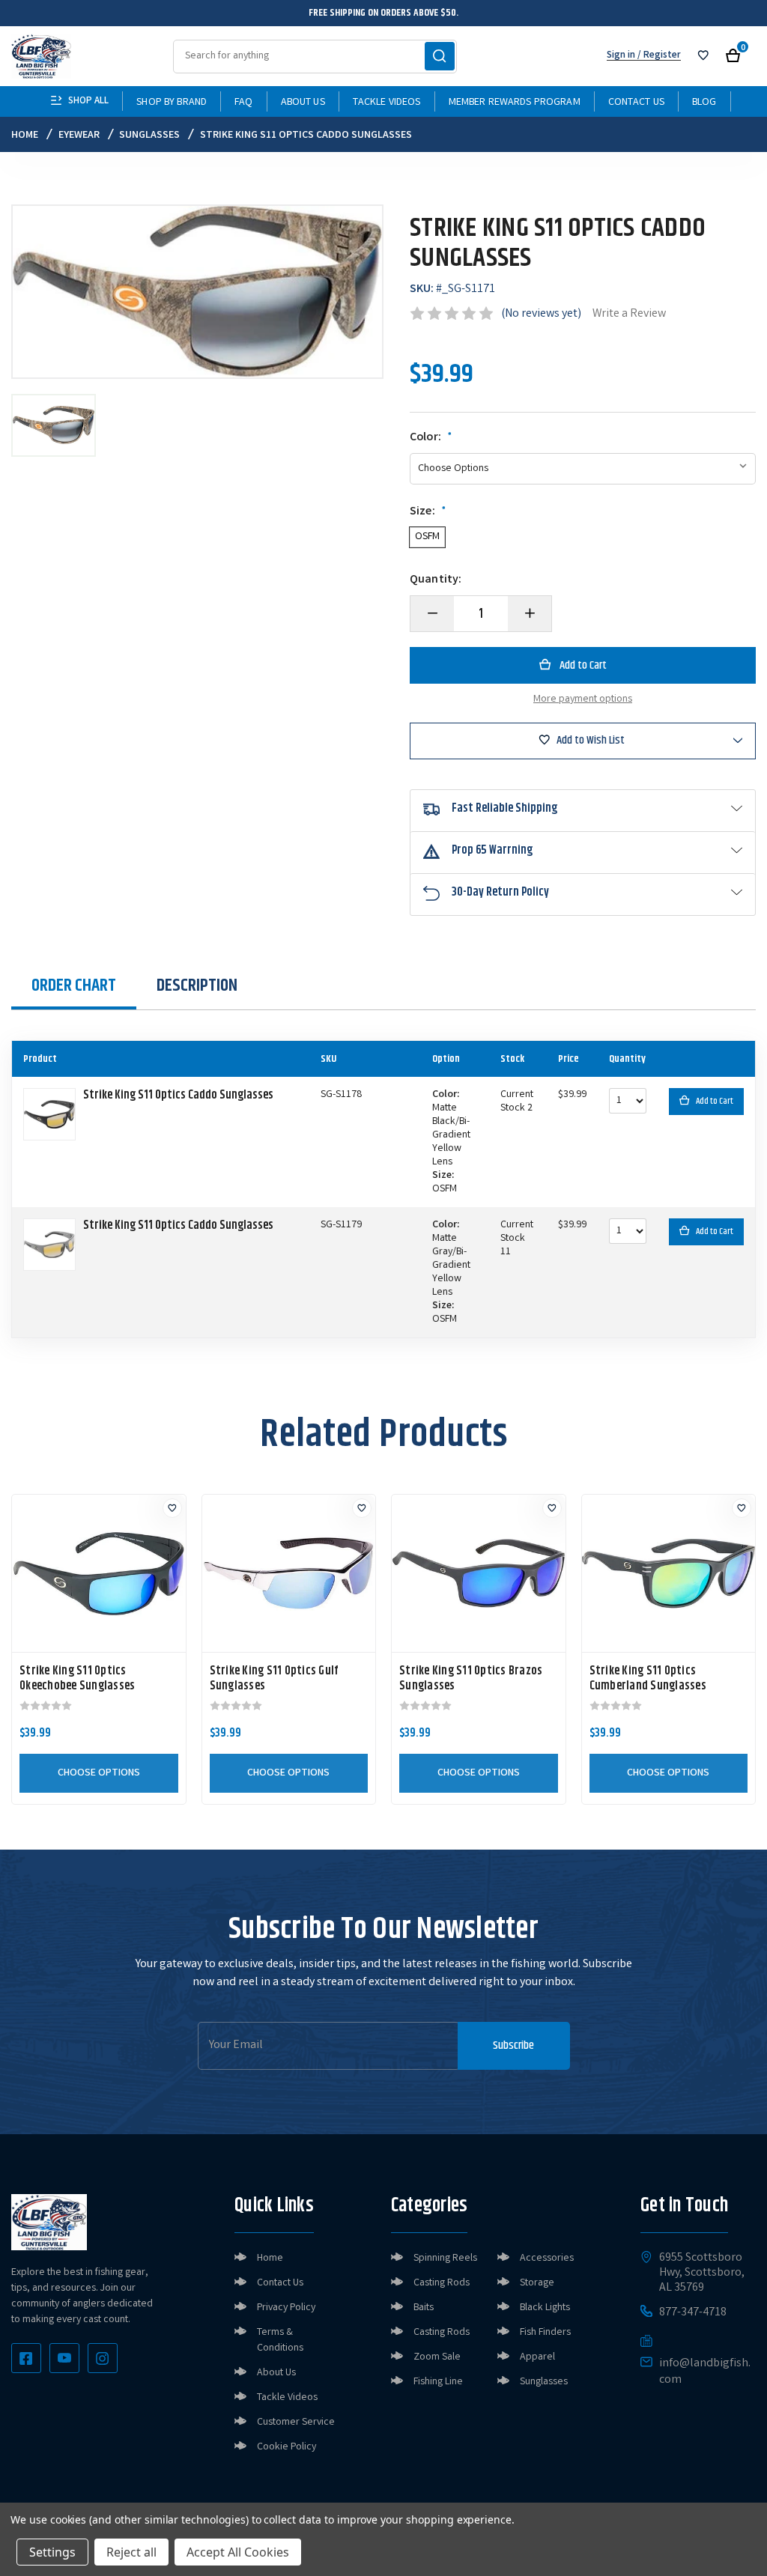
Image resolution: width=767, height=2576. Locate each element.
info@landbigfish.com (705, 2372)
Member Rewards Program (515, 103)
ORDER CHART (74, 985)
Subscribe (513, 2045)
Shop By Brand (172, 103)
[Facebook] (26, 2358)
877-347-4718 (693, 2313)
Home (270, 2258)
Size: (428, 512)
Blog (704, 103)
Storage (537, 2283)
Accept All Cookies (238, 2552)
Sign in (621, 56)
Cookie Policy (287, 2447)
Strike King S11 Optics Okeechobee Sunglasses (77, 1679)
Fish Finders (545, 2333)
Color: (431, 438)
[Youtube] (64, 2358)
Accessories (547, 2258)
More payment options (583, 699)
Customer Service (296, 2422)
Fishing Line (438, 2382)
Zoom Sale (437, 2357)
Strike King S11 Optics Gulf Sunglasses (274, 1679)
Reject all (131, 2552)
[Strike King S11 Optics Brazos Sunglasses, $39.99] (479, 1573)
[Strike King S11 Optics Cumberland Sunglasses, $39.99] (669, 1573)
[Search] (440, 56)
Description (197, 985)
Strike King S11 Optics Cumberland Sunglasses (648, 1679)
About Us (303, 103)
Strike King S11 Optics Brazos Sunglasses (471, 1679)
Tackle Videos (387, 103)
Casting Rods (442, 2283)
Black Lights (545, 2308)
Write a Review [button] (629, 314)
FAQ (243, 103)
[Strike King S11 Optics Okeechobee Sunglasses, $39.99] (99, 1573)
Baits (424, 2308)
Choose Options (99, 1773)
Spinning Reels (445, 2258)
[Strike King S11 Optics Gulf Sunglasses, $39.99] (289, 1573)
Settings (52, 2552)
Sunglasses (544, 2382)
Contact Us (636, 103)
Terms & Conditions (280, 2340)
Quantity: (436, 580)
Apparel (537, 2357)
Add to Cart (715, 1101)
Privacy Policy (286, 2308)
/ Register (658, 56)
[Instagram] (103, 2358)
